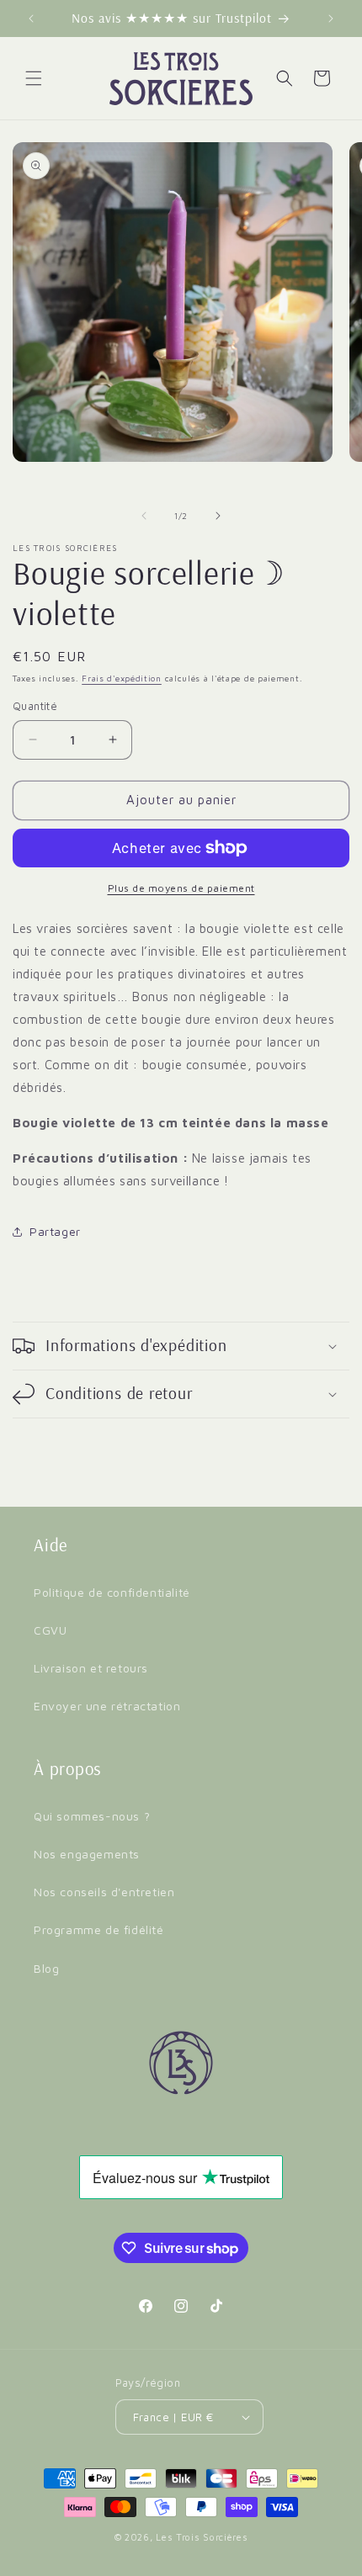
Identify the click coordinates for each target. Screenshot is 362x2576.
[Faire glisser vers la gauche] (144, 516)
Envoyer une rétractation (107, 1706)
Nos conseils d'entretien (104, 1892)
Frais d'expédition (122, 678)
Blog (46, 1968)
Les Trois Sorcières (202, 2537)
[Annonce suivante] (331, 19)
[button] (34, 78)
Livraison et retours (91, 1668)
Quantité (35, 706)
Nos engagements (87, 1854)
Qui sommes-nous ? (92, 1816)
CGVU (50, 1630)
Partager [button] (55, 1231)
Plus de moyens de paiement (181, 888)
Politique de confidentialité (112, 1592)
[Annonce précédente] (31, 19)
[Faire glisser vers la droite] (218, 516)
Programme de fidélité (99, 1929)
